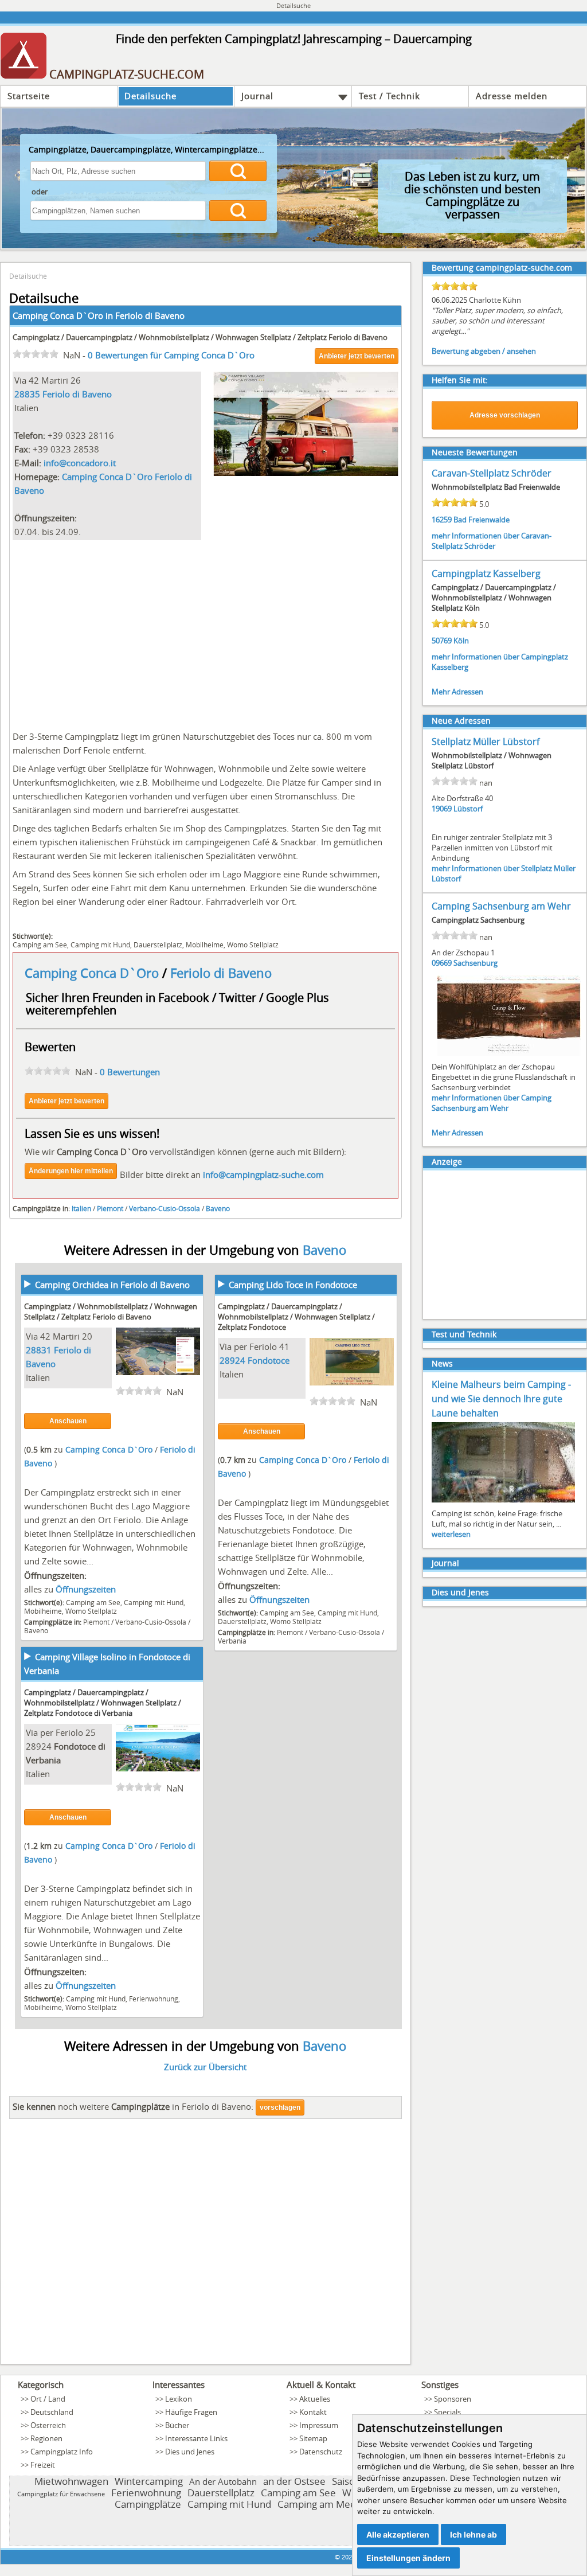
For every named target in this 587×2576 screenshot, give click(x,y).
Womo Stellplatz (253, 944)
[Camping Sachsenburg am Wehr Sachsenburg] (509, 1055)
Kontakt (313, 2412)
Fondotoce (269, 1360)
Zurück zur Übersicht (205, 2067)
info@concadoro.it (80, 463)
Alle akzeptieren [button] (398, 2534)
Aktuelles (315, 2399)
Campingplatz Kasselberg (486, 573)
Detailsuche (150, 96)
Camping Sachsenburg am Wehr (501, 906)
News (442, 1363)
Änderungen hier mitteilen (71, 1171)
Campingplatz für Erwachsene (61, 2494)
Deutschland (52, 2412)
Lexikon (179, 2399)
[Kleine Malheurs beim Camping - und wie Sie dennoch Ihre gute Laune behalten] (503, 1501)
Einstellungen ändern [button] (408, 2558)
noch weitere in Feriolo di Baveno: (133, 2106)
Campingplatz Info (62, 2452)
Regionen (46, 2438)
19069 (442, 809)
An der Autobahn (223, 2481)
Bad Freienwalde (482, 520)
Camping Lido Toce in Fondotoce (293, 1285)
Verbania (232, 1641)
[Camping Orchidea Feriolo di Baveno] (158, 1372)
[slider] (36, 354)
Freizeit (43, 2465)
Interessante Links (196, 2438)
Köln (461, 641)
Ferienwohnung (154, 1999)
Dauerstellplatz (158, 944)
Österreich (48, 2425)
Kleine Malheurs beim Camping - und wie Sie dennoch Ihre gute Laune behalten (501, 1399)
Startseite (29, 96)
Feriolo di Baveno (150, 315)
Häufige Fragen (191, 2412)
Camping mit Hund (100, 944)
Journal (257, 96)
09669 (442, 963)
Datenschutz (321, 2452)
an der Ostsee (294, 2481)
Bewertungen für (171, 355)
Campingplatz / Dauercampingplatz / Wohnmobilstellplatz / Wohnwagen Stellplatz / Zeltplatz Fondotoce (296, 1317)
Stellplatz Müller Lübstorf (486, 741)
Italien (81, 1208)
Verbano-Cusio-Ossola (165, 1208)
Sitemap (313, 2438)
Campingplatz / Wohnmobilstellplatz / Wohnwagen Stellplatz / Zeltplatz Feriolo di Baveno (111, 1312)
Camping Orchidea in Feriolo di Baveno (112, 1285)
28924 (232, 1360)
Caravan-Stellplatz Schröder (492, 473)
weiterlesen (451, 1534)
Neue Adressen (461, 721)
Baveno (218, 1208)
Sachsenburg (476, 963)
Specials (447, 2412)
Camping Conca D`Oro (93, 973)
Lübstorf (468, 809)
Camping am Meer (319, 2504)
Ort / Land (48, 2399)
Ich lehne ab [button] (473, 2534)
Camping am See (40, 944)
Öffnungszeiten (86, 1589)
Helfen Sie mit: (460, 380)
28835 (27, 394)
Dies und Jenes (460, 1592)
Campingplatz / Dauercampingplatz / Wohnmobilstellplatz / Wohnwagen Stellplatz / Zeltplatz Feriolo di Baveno (200, 337)
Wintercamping (149, 2481)
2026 (349, 2557)
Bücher (177, 2425)
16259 (442, 520)
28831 (39, 1350)
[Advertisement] (206, 633)
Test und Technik (464, 1334)
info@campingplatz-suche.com (263, 1174)
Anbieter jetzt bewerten (357, 356)
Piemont (110, 1208)
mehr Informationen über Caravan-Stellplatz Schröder (492, 541)
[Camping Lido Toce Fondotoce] (352, 1382)
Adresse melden (512, 96)
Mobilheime (205, 944)
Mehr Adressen (457, 692)
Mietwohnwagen (71, 2481)
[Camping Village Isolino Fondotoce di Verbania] (158, 1768)
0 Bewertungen (130, 1072)
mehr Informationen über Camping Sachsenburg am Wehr (492, 1103)
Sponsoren (453, 2399)
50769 (442, 641)
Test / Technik (390, 96)
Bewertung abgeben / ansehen (484, 351)
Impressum (319, 2425)
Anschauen (68, 1421)
